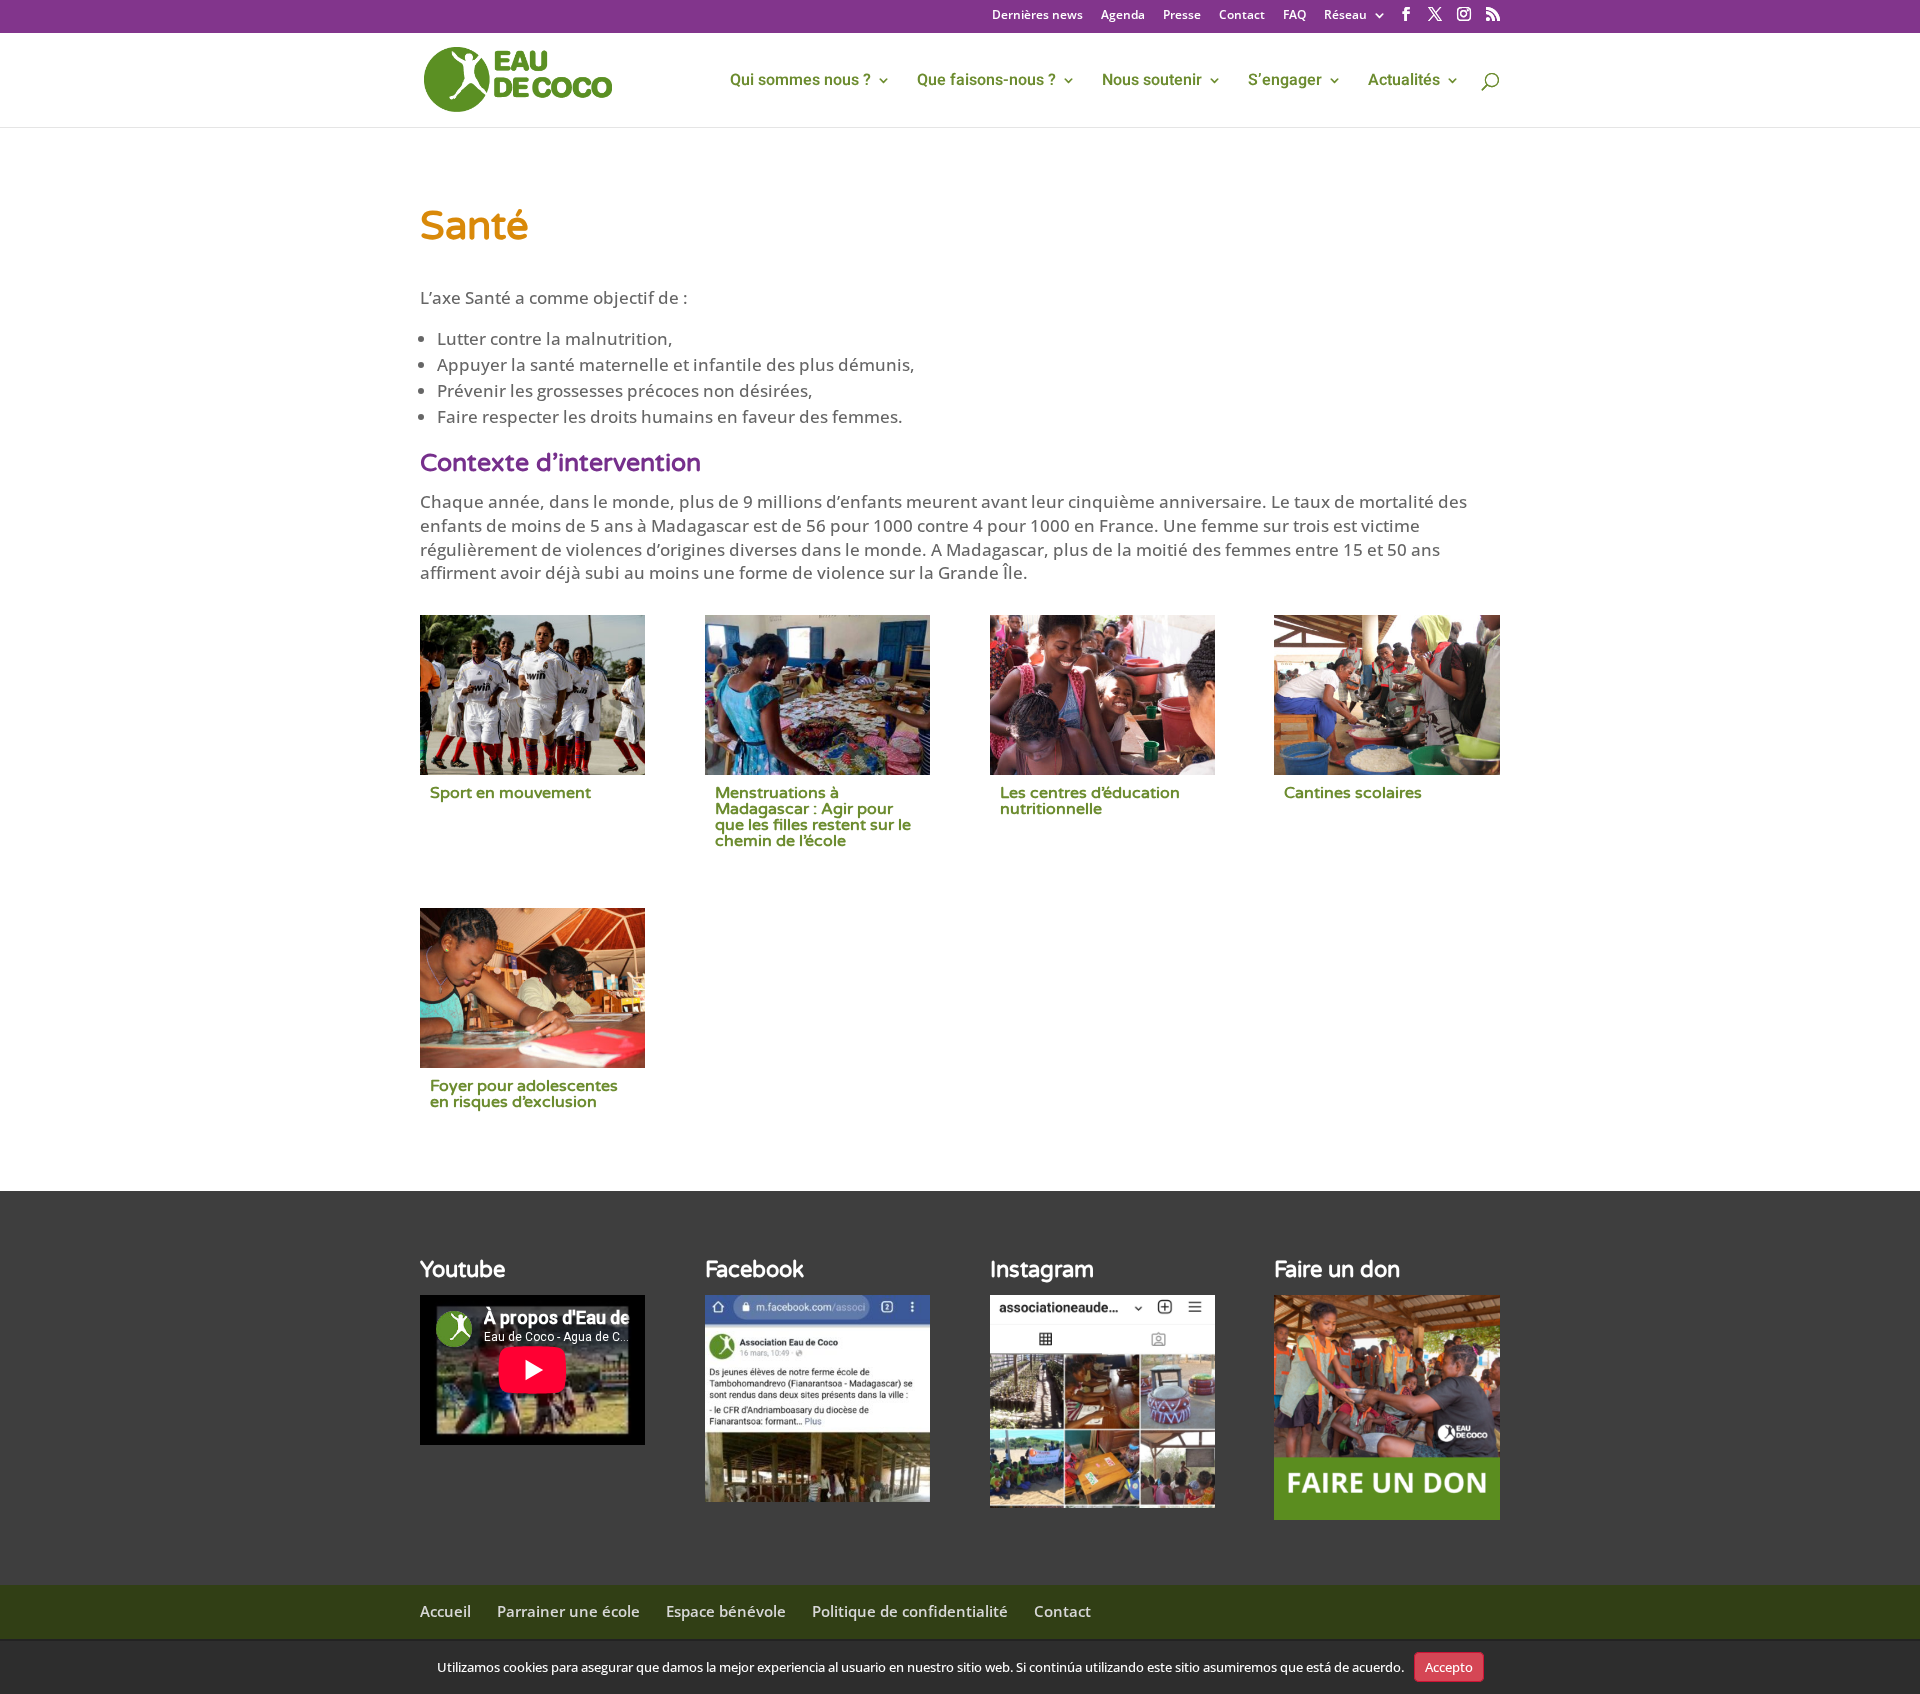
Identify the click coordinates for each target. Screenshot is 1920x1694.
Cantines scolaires (1353, 793)
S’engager (1285, 82)
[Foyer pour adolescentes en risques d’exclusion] (532, 988)
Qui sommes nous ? (800, 82)
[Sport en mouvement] (532, 695)
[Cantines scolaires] (1386, 695)
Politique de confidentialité (910, 1611)
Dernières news (1037, 16)
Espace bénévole (726, 1611)
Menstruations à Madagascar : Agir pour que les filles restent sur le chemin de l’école (813, 817)
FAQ (1294, 16)
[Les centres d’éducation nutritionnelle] (1102, 695)
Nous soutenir (1152, 82)
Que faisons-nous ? (986, 82)
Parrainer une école (568, 1611)
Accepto (1449, 1667)
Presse (1182, 16)
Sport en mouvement (510, 793)
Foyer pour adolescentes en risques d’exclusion (524, 1094)
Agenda (1123, 16)
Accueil (445, 1611)
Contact (1242, 16)
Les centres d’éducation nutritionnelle (1090, 801)
